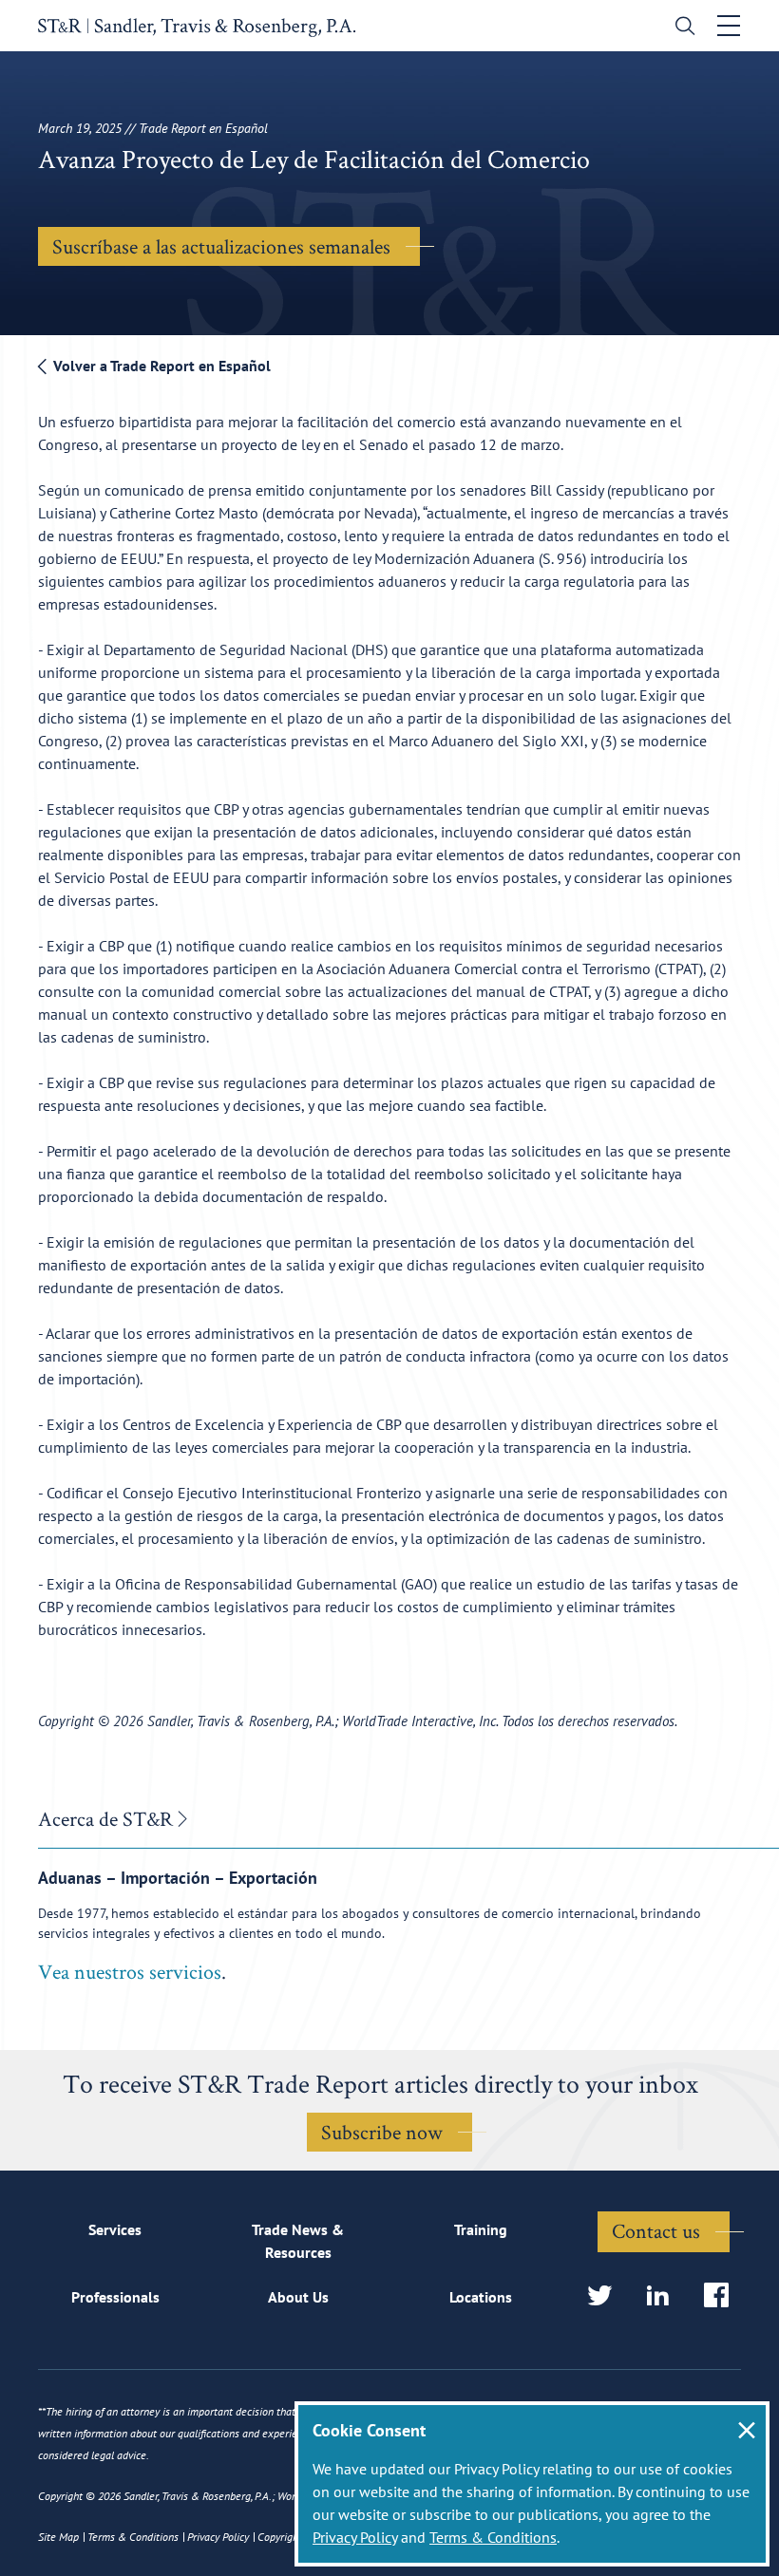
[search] (681, 28)
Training (481, 2229)
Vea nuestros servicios (130, 1971)
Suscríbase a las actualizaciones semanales (221, 246)
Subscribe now (382, 2132)
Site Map (58, 2537)
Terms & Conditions (493, 2537)
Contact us (656, 2230)
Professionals (115, 2297)
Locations (481, 2297)
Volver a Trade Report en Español (160, 366)
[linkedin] (664, 2296)
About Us (298, 2297)
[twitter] (606, 2296)
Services (115, 2229)
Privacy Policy (355, 2537)
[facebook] (722, 2296)
